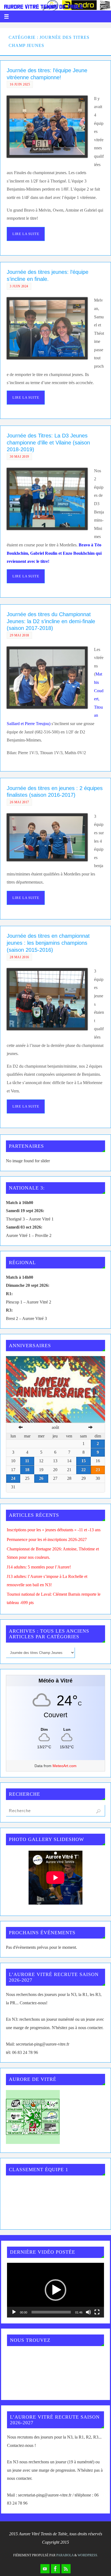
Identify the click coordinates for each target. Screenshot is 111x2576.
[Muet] (88, 2312)
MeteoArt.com (65, 1766)
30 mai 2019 (19, 457)
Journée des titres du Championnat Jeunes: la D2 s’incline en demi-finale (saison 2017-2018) (51, 621)
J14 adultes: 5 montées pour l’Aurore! (39, 1567)
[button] (55, 2290)
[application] (55, 2290)
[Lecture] (14, 2312)
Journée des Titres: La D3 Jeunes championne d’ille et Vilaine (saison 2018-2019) (48, 442)
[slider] (51, 2312)
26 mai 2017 (19, 802)
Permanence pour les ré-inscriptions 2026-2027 (47, 1540)
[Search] (98, 1811)
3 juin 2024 (19, 286)
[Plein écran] (97, 2312)
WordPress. (88, 2555)
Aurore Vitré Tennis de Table (44, 7)
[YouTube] (45, 2569)
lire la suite (26, 234)
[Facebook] (55, 2569)
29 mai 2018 (19, 635)
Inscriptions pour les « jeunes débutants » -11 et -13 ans (54, 1530)
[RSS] (66, 2569)
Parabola (65, 2555)
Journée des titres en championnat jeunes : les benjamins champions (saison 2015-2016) (48, 943)
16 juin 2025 (20, 84)
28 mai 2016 (19, 957)
